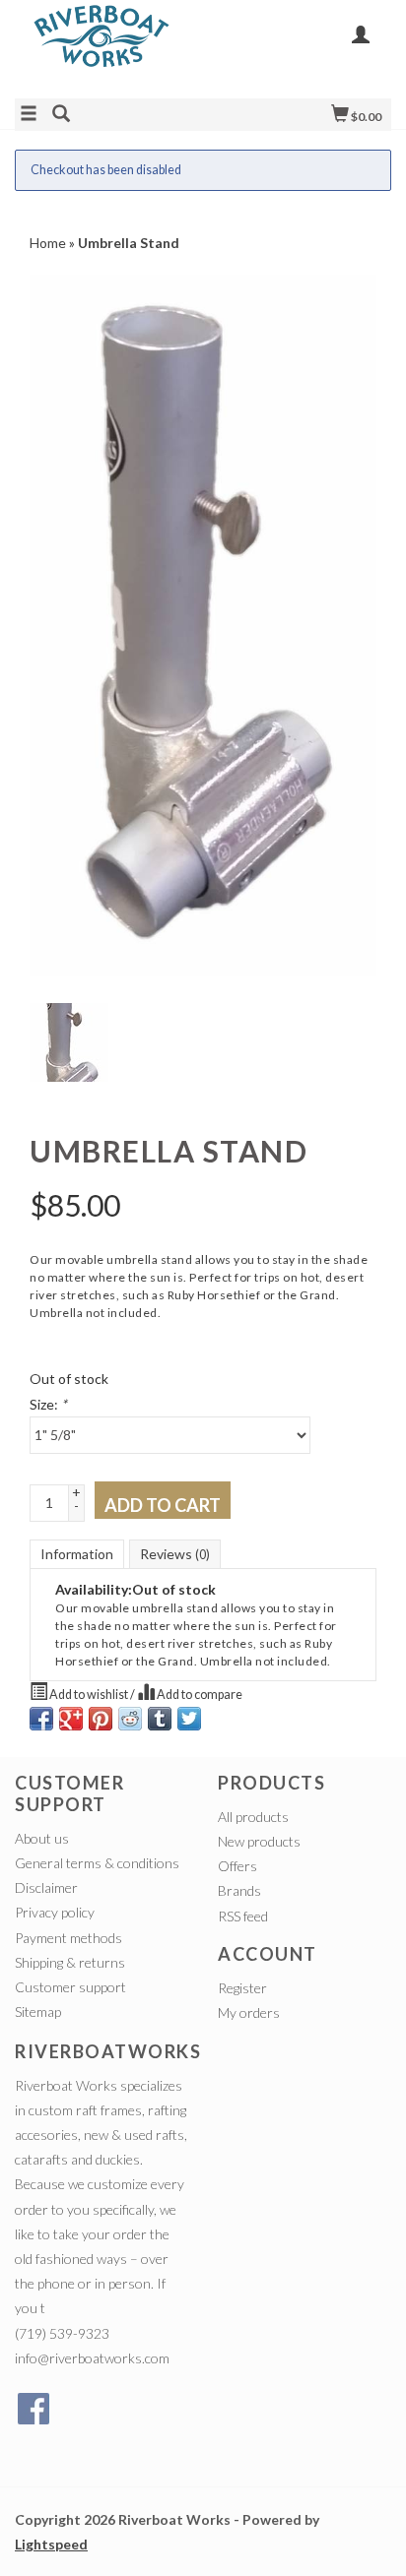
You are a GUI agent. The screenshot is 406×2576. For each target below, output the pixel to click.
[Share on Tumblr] (160, 1719)
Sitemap (38, 2011)
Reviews (175, 1554)
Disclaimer (46, 1887)
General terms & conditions (97, 1863)
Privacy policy (55, 1912)
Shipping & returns (70, 1962)
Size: (48, 1404)
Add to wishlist (89, 1695)
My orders (249, 2012)
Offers (237, 1866)
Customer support (70, 1987)
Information (77, 1554)
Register (242, 1988)
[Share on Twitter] (189, 1719)
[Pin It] (101, 1719)
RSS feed (243, 1916)
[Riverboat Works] (109, 47)
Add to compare (199, 1695)
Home (48, 243)
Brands (239, 1890)
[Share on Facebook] (41, 1719)
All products (253, 1817)
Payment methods (68, 1938)
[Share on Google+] (71, 1719)
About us (42, 1838)
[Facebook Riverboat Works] (34, 2409)
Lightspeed (51, 2544)
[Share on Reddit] (130, 1719)
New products (259, 1841)
